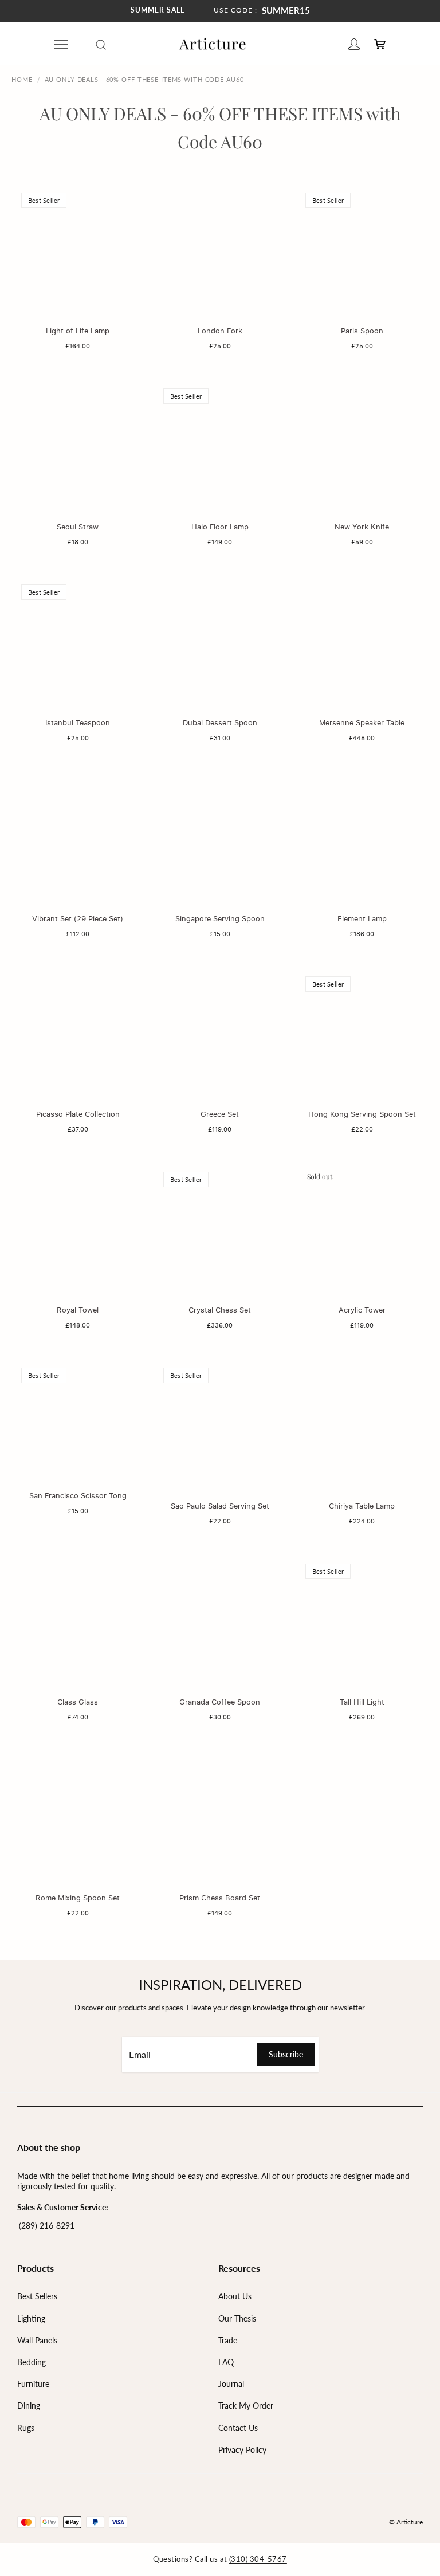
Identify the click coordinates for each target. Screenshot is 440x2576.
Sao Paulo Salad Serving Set (220, 1506)
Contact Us (238, 2428)
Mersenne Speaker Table (362, 722)
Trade (228, 2340)
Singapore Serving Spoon (220, 918)
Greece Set (220, 1114)
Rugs (26, 2428)
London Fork (220, 331)
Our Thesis (237, 2318)
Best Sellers (37, 2296)
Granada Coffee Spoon (220, 1702)
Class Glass (78, 1702)
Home (22, 79)
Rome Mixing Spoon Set (78, 1898)
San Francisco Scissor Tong (78, 1495)
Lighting (31, 2318)
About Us (235, 2296)
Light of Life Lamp (78, 331)
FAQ (226, 2362)
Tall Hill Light (362, 1702)
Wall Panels (37, 2340)
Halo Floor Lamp (220, 527)
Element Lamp (362, 918)
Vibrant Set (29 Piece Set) (78, 918)
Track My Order (246, 2406)
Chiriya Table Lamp (362, 1506)
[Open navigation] (61, 44)
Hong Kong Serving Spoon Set (362, 1114)
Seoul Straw (78, 527)
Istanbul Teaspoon (78, 722)
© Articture (406, 2522)
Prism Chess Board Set (220, 1898)
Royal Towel (78, 1310)
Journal (231, 2384)
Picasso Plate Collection (78, 1114)
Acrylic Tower (362, 1310)
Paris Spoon (362, 331)
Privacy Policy (242, 2450)
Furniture (33, 2384)
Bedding (32, 2362)
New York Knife (362, 527)
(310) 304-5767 (258, 2559)
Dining (29, 2406)
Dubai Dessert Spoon (220, 722)
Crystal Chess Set (220, 1310)
